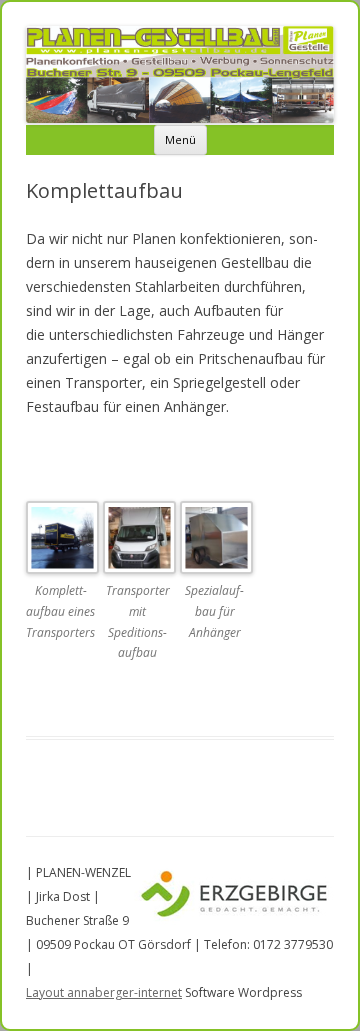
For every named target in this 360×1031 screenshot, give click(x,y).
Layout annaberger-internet (104, 992)
